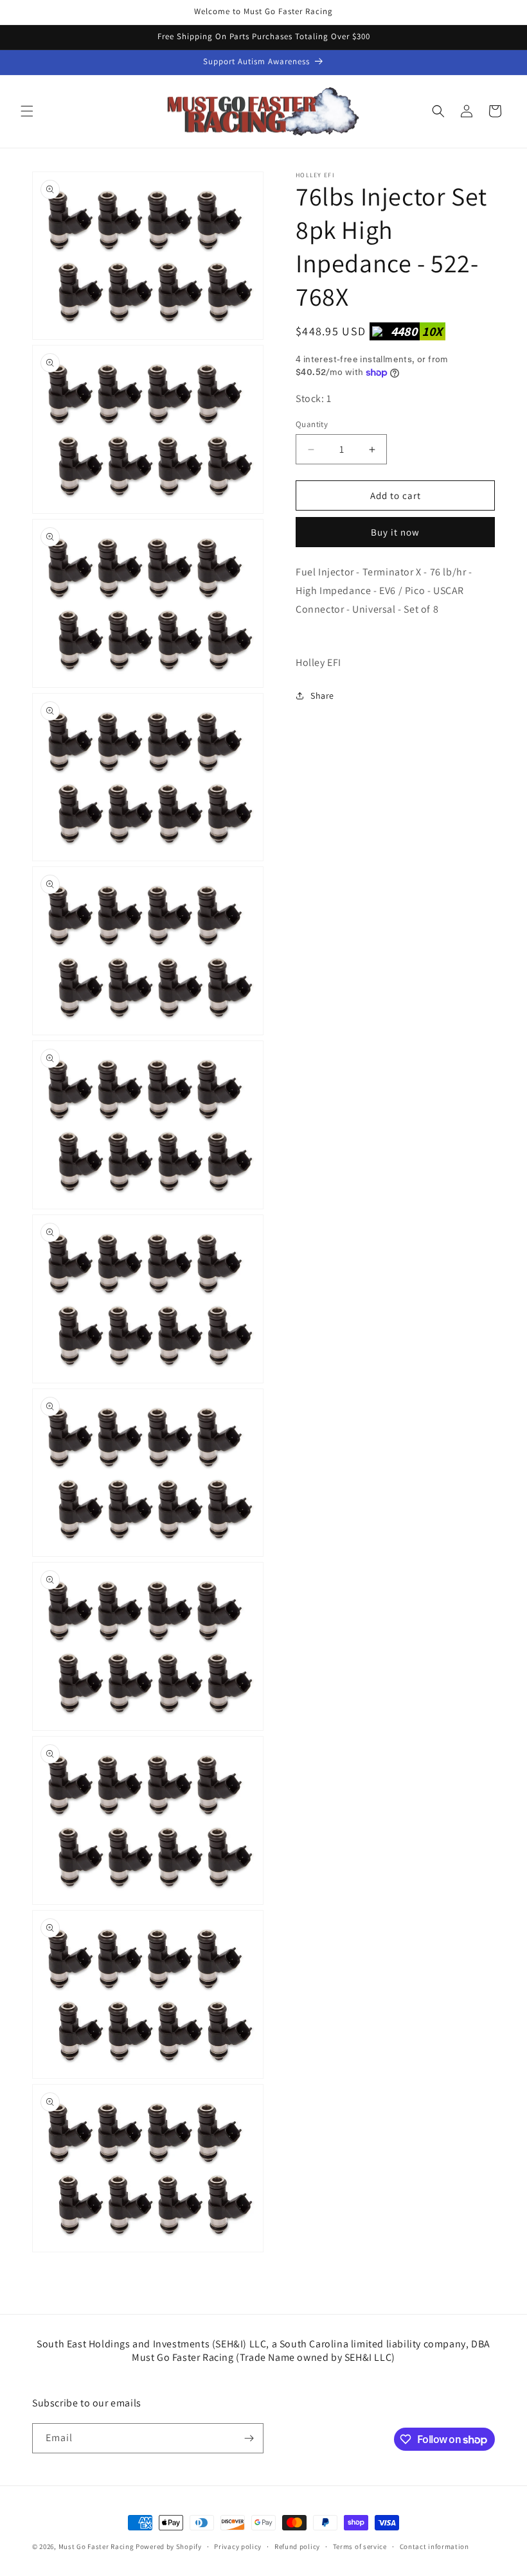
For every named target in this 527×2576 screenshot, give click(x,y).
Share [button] (322, 696)
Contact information (434, 2546)
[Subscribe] (249, 2438)
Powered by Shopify (169, 2546)
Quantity (312, 424)
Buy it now (395, 532)
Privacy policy (238, 2546)
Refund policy (297, 2546)
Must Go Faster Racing (97, 2546)
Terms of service (360, 2546)
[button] (27, 111)
